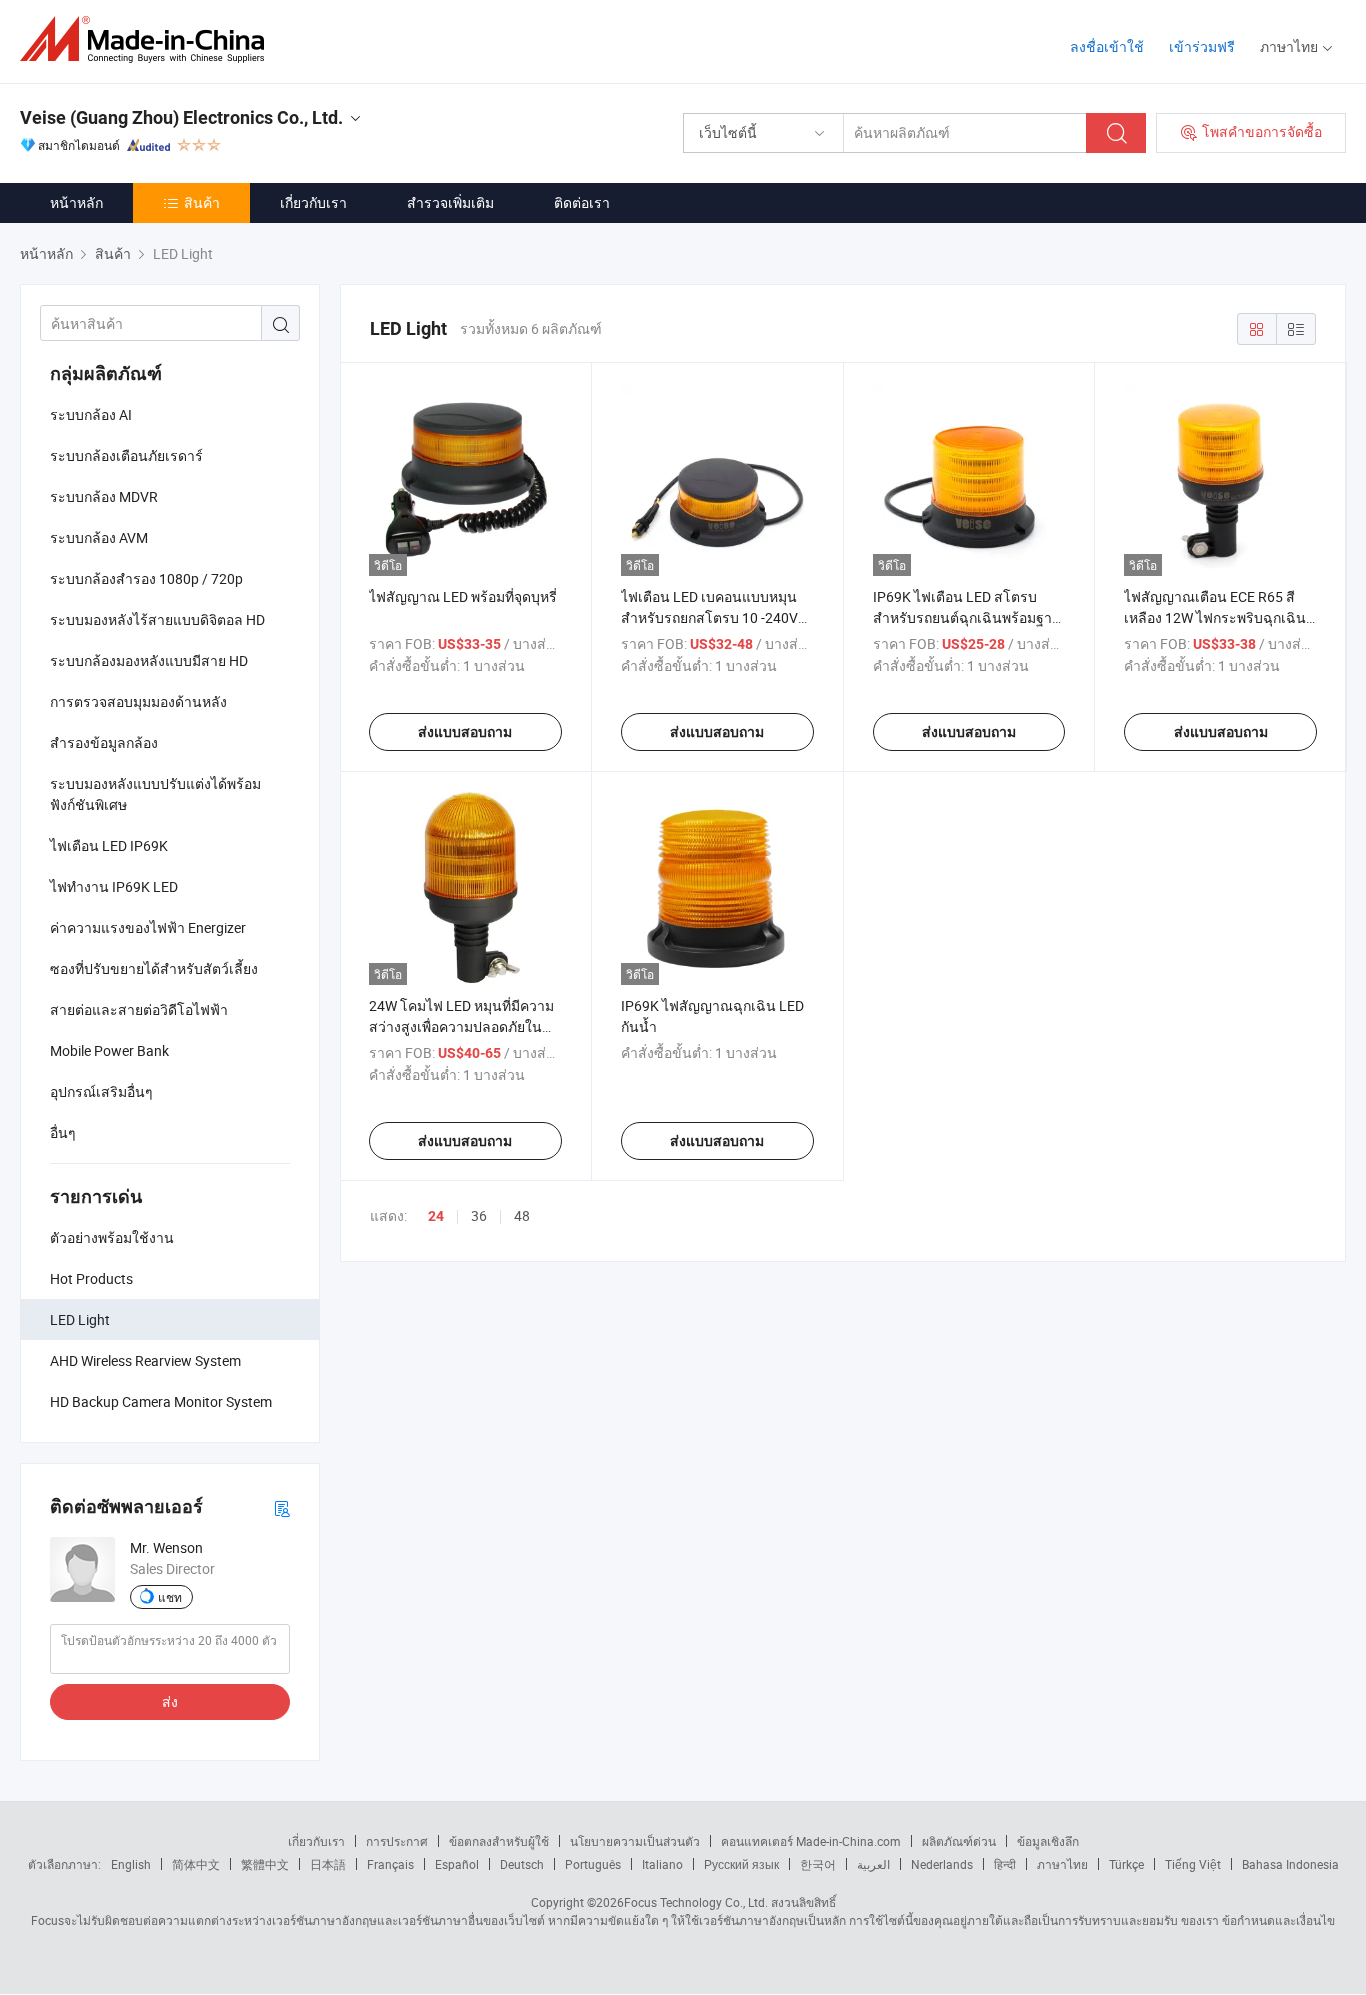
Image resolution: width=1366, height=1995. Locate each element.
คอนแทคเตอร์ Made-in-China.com (811, 1841)
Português (593, 1864)
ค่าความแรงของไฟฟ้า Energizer (148, 927)
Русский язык (741, 1864)
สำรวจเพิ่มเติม (450, 202)
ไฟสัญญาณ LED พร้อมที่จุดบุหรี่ (463, 596)
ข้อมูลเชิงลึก (1048, 1841)
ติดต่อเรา (582, 202)
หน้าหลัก (76, 202)
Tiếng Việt (1193, 1864)
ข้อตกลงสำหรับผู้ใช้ (499, 1841)
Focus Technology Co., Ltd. (696, 1902)
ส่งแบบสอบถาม (465, 732)
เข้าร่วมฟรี (1202, 46)
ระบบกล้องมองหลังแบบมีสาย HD (149, 660)
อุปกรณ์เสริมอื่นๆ (101, 1091)
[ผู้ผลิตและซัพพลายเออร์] (148, 39)
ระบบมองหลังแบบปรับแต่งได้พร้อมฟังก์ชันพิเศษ (155, 794)
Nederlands (942, 1864)
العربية (873, 1864)
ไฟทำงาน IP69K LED (114, 886)
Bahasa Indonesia (1290, 1864)
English (131, 1864)
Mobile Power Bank (109, 1050)
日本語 (328, 1864)
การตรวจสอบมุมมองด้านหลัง (138, 701)
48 (522, 1215)
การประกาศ (397, 1841)
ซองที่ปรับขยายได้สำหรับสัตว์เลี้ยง (154, 968)
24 (436, 1216)
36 (479, 1215)
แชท (170, 1597)
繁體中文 (265, 1864)
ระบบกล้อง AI (91, 414)
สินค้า (202, 202)
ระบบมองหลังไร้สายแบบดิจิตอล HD (157, 619)
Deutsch (522, 1864)
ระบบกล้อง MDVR (104, 496)
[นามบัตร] (282, 1507)
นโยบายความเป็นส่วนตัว (635, 1841)
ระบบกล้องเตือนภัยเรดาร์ (126, 455)
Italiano (662, 1864)
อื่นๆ (63, 1132)
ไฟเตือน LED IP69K (109, 845)
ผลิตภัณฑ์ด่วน (959, 1841)
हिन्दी (1005, 1864)
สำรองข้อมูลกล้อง (104, 742)
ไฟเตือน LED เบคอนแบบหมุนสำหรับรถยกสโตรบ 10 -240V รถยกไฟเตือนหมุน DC (709, 617)
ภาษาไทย (1062, 1864)
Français (390, 1864)
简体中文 (196, 1864)
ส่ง (170, 1701)
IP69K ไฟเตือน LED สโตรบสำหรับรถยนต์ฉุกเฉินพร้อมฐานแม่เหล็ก (967, 617)
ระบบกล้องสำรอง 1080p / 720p (146, 578)
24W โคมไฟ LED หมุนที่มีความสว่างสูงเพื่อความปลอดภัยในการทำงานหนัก (461, 1026)
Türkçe (1126, 1864)
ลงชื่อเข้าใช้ (1107, 46)
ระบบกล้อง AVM (99, 537)
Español (457, 1864)
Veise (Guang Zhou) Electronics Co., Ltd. (181, 117)
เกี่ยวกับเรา (313, 202)
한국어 (818, 1864)
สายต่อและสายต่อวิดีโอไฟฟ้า (139, 1009)
